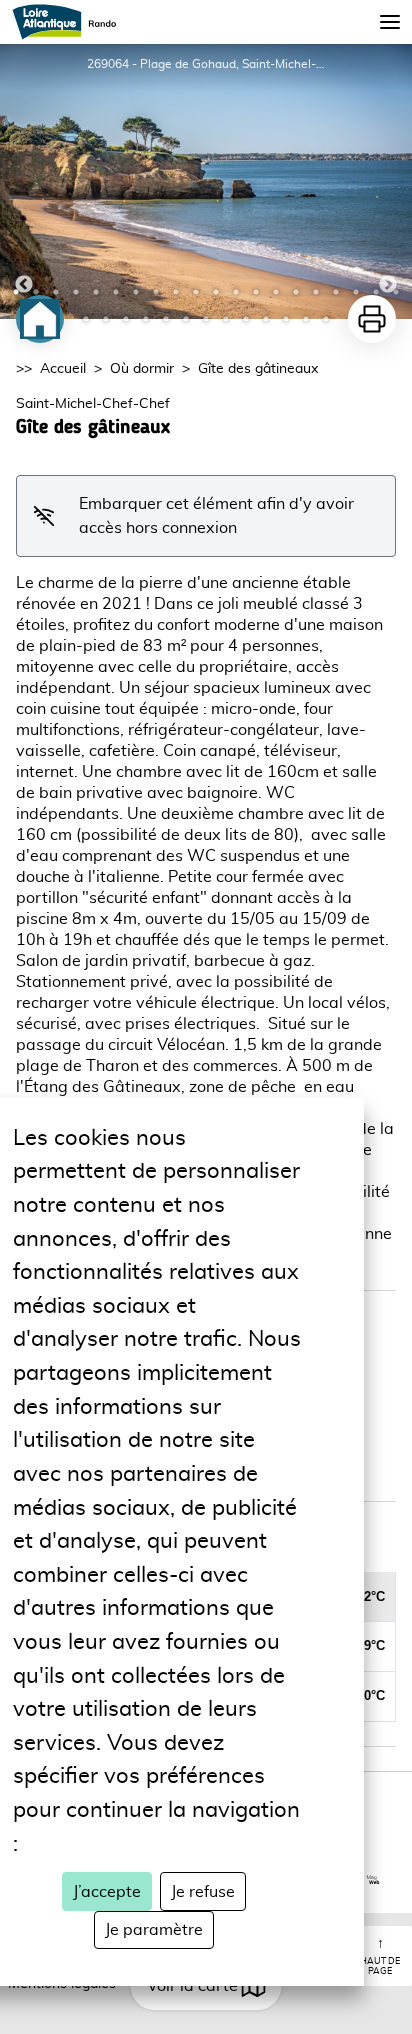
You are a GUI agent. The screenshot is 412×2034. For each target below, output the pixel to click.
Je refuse (203, 1892)
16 (316, 292)
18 (356, 292)
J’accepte (107, 1892)
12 (236, 292)
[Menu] (390, 22)
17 (336, 292)
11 (216, 292)
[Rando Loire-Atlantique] (70, 22)
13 (256, 292)
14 (276, 292)
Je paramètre (154, 1930)
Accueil (63, 369)
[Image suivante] (388, 181)
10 (196, 292)
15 (296, 292)
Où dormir (142, 369)
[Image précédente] (24, 181)
